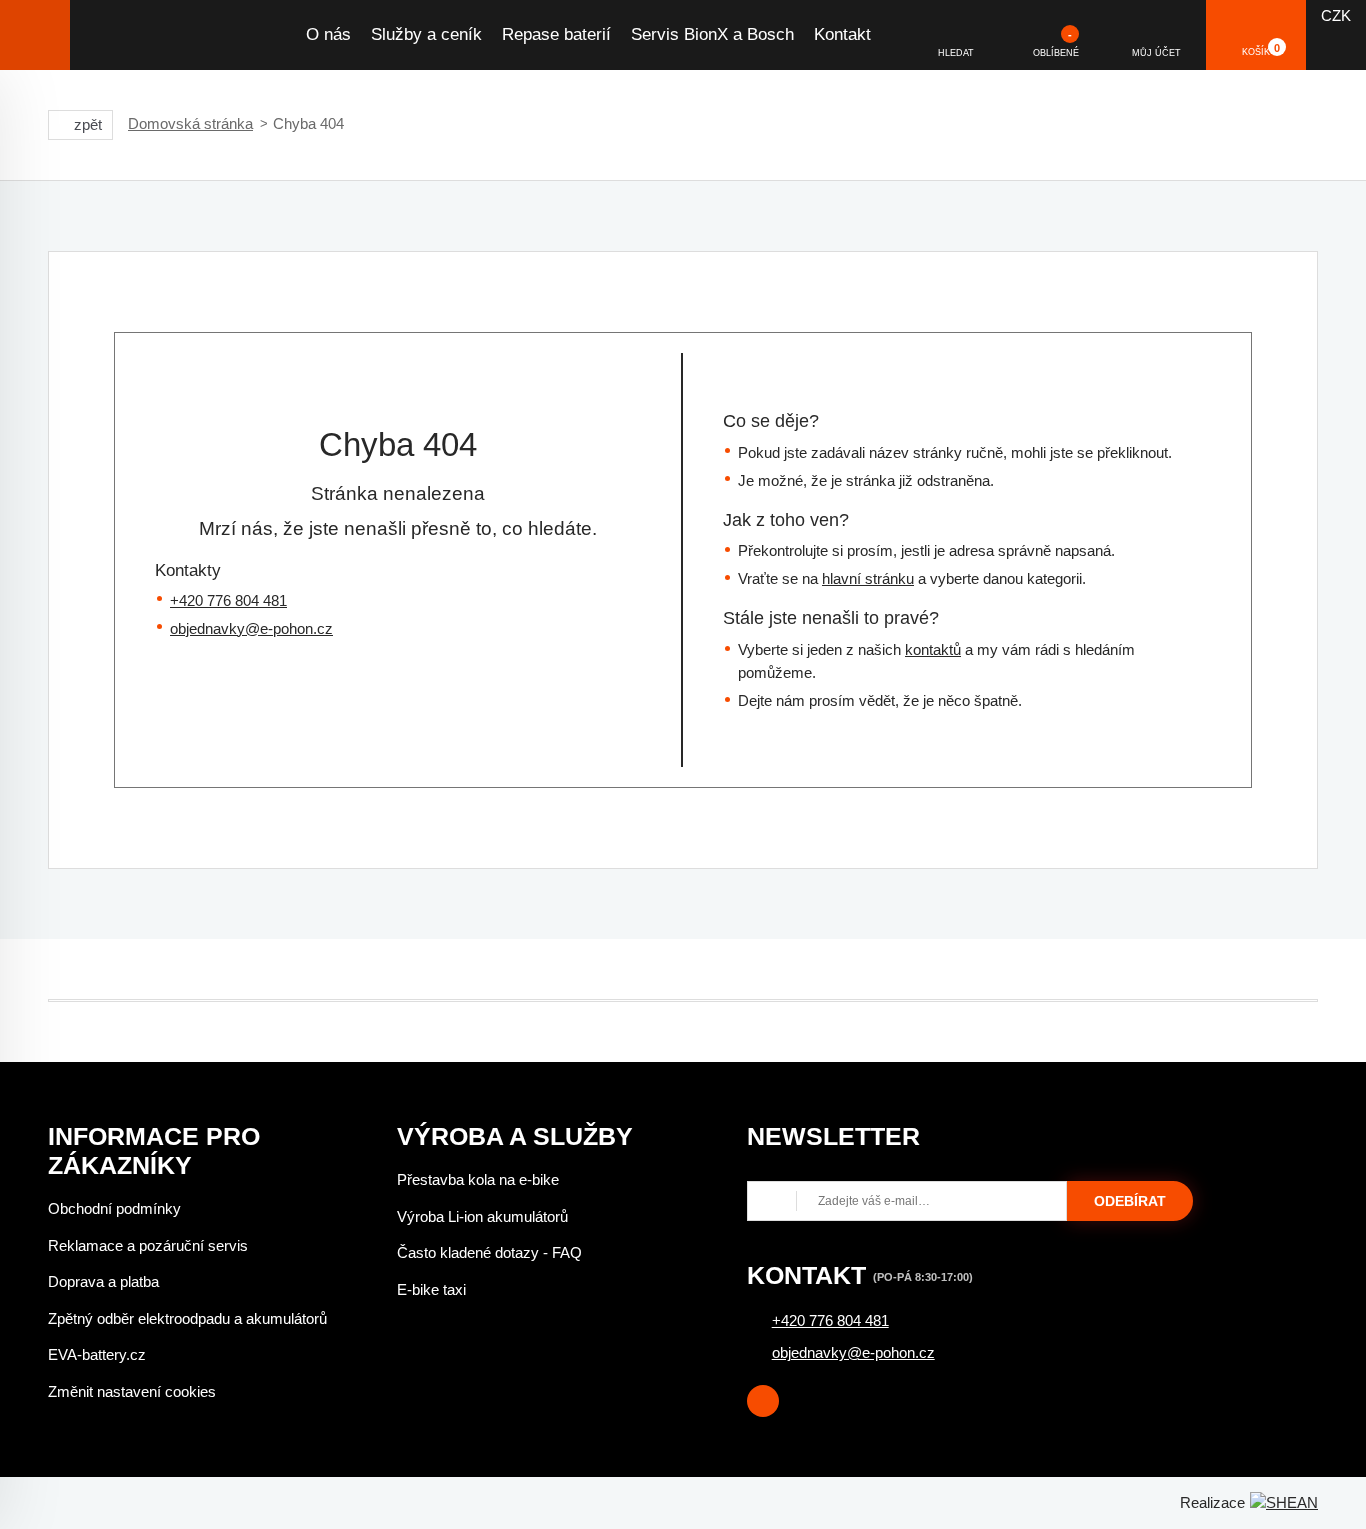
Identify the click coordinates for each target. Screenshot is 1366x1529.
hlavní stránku (868, 578)
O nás (328, 34)
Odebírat (1130, 1201)
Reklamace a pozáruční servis (148, 1245)
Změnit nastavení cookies (132, 1391)
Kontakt (842, 34)
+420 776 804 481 (228, 600)
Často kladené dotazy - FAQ (489, 1252)
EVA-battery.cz (97, 1354)
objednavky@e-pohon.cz (251, 628)
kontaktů (933, 649)
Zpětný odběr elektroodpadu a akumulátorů (187, 1318)
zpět (88, 124)
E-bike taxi (431, 1289)
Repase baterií (556, 34)
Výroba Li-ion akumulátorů (482, 1216)
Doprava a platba (103, 1281)
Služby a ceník (426, 34)
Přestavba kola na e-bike (478, 1179)
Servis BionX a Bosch (712, 34)
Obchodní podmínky (114, 1208)
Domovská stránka (190, 123)
